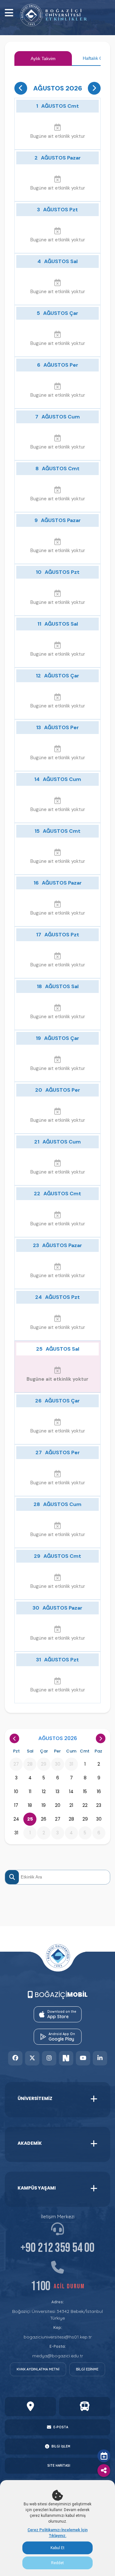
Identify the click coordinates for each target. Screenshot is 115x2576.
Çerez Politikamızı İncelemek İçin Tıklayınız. (57, 2533)
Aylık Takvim (43, 59)
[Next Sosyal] (66, 2058)
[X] (32, 2058)
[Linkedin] (100, 2058)
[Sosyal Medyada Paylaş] (104, 2471)
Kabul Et (57, 2548)
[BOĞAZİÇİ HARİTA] (30, 2407)
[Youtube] (83, 2058)
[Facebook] (15, 2058)
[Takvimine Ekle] (104, 2456)
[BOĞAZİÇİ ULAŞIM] (85, 2407)
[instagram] (49, 2058)
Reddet (57, 2563)
